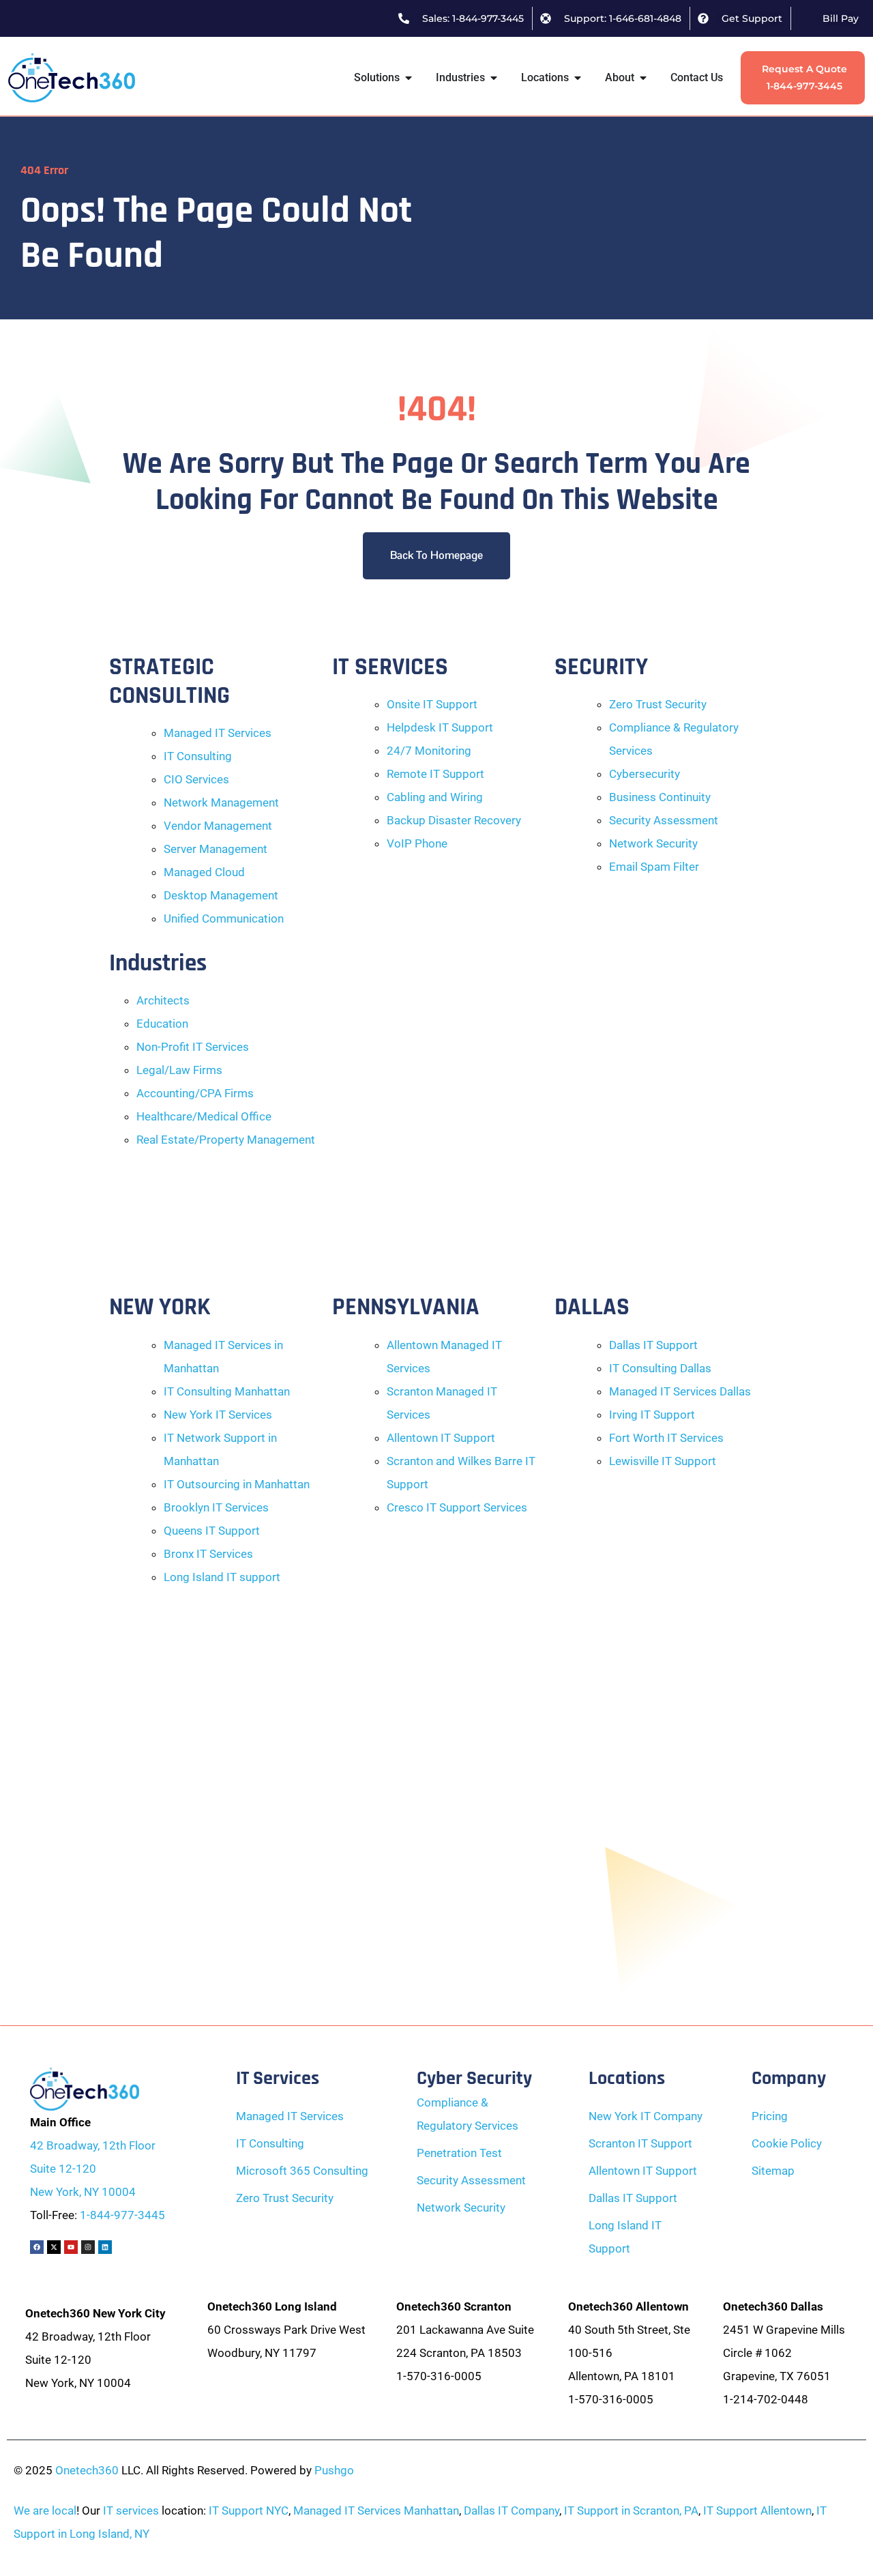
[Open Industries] (494, 78)
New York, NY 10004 (83, 2192)
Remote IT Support (435, 774)
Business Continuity (660, 797)
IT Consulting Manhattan (227, 1391)
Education (162, 1024)
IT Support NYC (249, 2510)
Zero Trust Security (658, 704)
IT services (131, 2510)
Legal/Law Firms (179, 1070)
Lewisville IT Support (663, 1461)
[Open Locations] (578, 78)
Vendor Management (218, 826)
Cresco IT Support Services (457, 1507)
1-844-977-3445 (122, 2215)
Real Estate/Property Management (226, 1140)
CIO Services (196, 779)
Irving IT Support (652, 1415)
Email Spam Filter (654, 867)
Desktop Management (221, 895)
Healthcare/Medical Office (204, 1116)
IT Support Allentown (757, 2510)
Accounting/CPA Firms (195, 1093)
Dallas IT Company (512, 2510)
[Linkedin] (105, 2247)
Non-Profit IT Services (193, 1047)
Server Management (216, 849)
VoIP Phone (417, 843)
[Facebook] (37, 2247)
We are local (45, 2510)
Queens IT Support (212, 1531)
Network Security (653, 843)
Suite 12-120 (63, 2169)
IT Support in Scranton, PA (631, 2510)
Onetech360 (87, 2470)
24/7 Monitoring (429, 751)
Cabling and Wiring (435, 797)
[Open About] (643, 78)
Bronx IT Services (208, 1554)
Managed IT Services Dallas (680, 1391)
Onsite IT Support (432, 704)
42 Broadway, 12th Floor (93, 2145)
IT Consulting (198, 756)
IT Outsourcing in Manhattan (237, 1484)
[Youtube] (71, 2247)
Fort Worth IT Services (666, 1438)
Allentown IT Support (441, 1438)
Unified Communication (224, 918)
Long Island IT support (222, 1577)
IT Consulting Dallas (660, 1368)
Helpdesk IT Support (440, 727)
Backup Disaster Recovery (454, 820)
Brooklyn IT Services (216, 1507)
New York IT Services (218, 1415)
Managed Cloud (204, 872)
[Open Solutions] (409, 78)
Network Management (221, 802)
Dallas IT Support (653, 1345)
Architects (163, 1000)
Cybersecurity (645, 774)
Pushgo (334, 2470)
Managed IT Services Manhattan (376, 2510)
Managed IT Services (218, 733)
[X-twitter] (54, 2247)
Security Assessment (664, 820)
